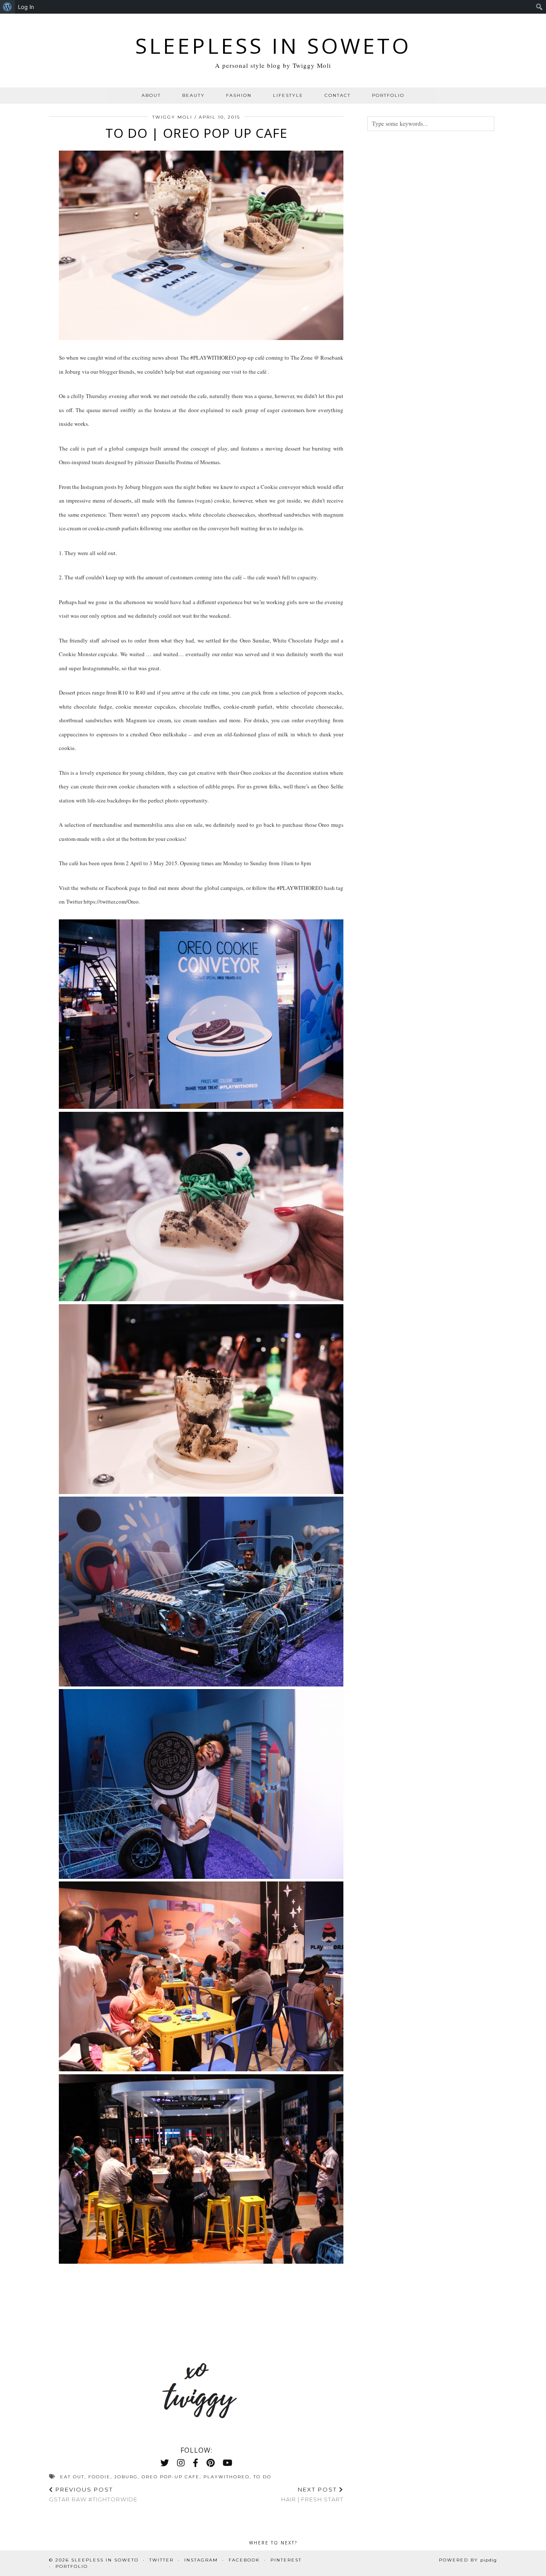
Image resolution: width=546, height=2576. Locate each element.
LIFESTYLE (288, 95)
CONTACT (338, 95)
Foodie (99, 2477)
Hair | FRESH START (312, 2494)
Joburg (126, 2477)
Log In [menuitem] (26, 7)
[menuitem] (7, 7)
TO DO (262, 2477)
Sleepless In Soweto (273, 46)
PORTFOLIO (388, 95)
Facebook (244, 2560)
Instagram (201, 2560)
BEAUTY (193, 95)
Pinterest (286, 2560)
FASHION (239, 95)
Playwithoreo (227, 2477)
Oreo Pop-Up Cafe (171, 2477)
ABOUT (151, 95)
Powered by (468, 2560)
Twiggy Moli (172, 117)
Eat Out (72, 2477)
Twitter (161, 2560)
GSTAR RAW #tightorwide (93, 2494)
